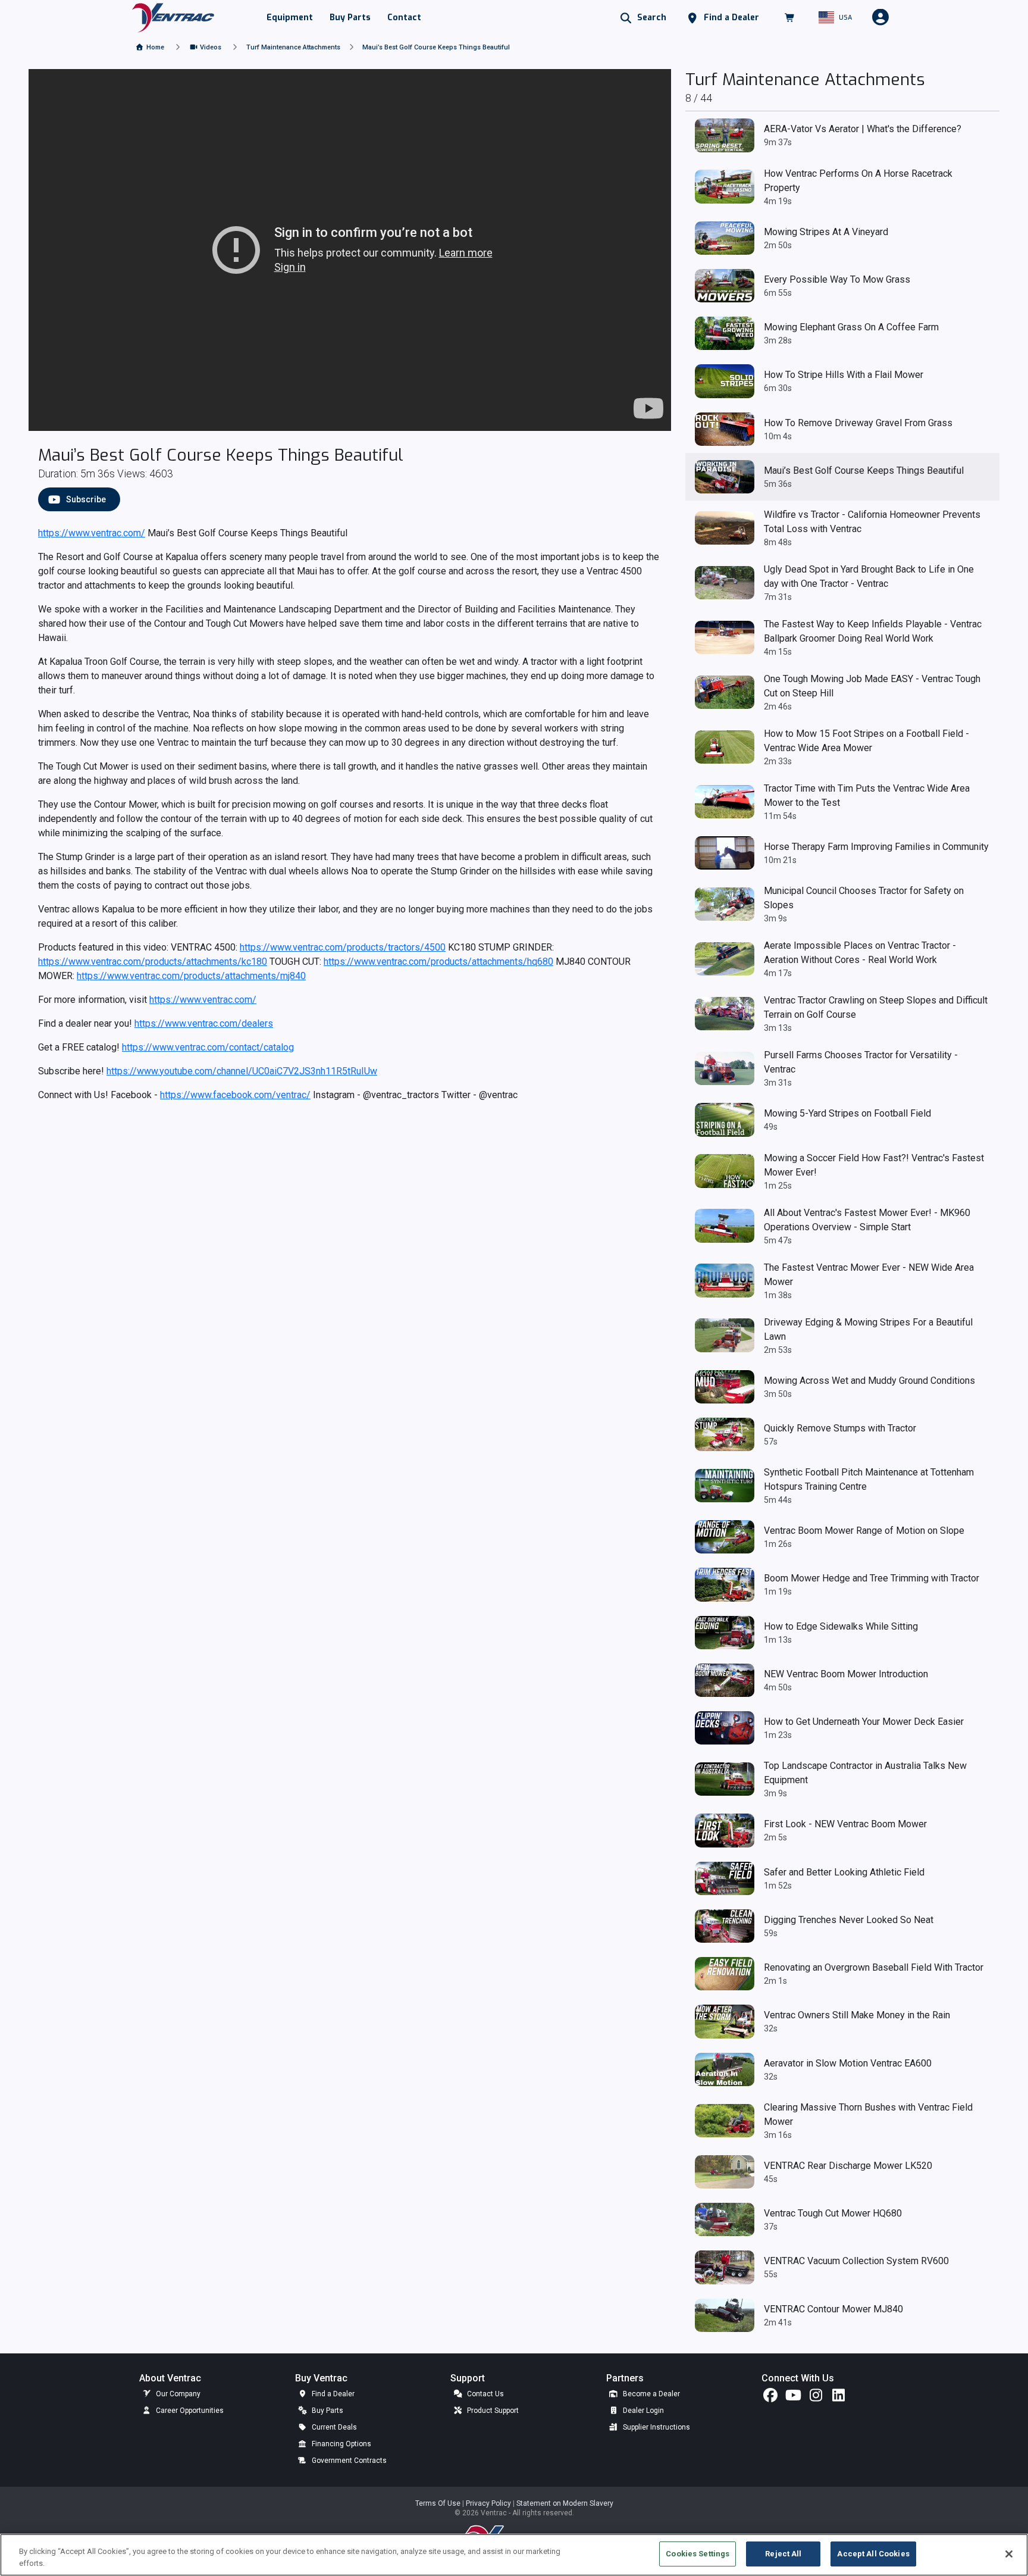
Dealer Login (642, 2411)
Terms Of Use (439, 2503)
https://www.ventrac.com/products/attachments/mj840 (191, 976)
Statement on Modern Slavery (565, 2503)
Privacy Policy (489, 2503)
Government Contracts (348, 2461)
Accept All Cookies (873, 2554)
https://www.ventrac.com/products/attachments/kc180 (153, 962)
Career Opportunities (189, 2411)
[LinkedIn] (838, 2398)
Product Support (492, 2411)
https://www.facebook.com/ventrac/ (235, 1095)
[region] (514, 2555)
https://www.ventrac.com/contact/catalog (208, 1047)
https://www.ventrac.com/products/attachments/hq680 (438, 962)
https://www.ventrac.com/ (92, 533)
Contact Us (485, 2394)
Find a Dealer (332, 2394)
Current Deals (333, 2427)
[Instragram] (816, 2398)
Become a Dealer (651, 2394)
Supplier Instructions (656, 2427)
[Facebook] (770, 2398)
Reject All (783, 2554)
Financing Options (341, 2444)
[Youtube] (793, 2398)
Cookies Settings (698, 2554)
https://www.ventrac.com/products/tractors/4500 (343, 947)
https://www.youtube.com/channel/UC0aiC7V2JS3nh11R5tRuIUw (242, 1071)
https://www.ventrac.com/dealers (204, 1023)
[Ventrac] (173, 17)
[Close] (1009, 2554)
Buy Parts (327, 2411)
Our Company (177, 2394)
